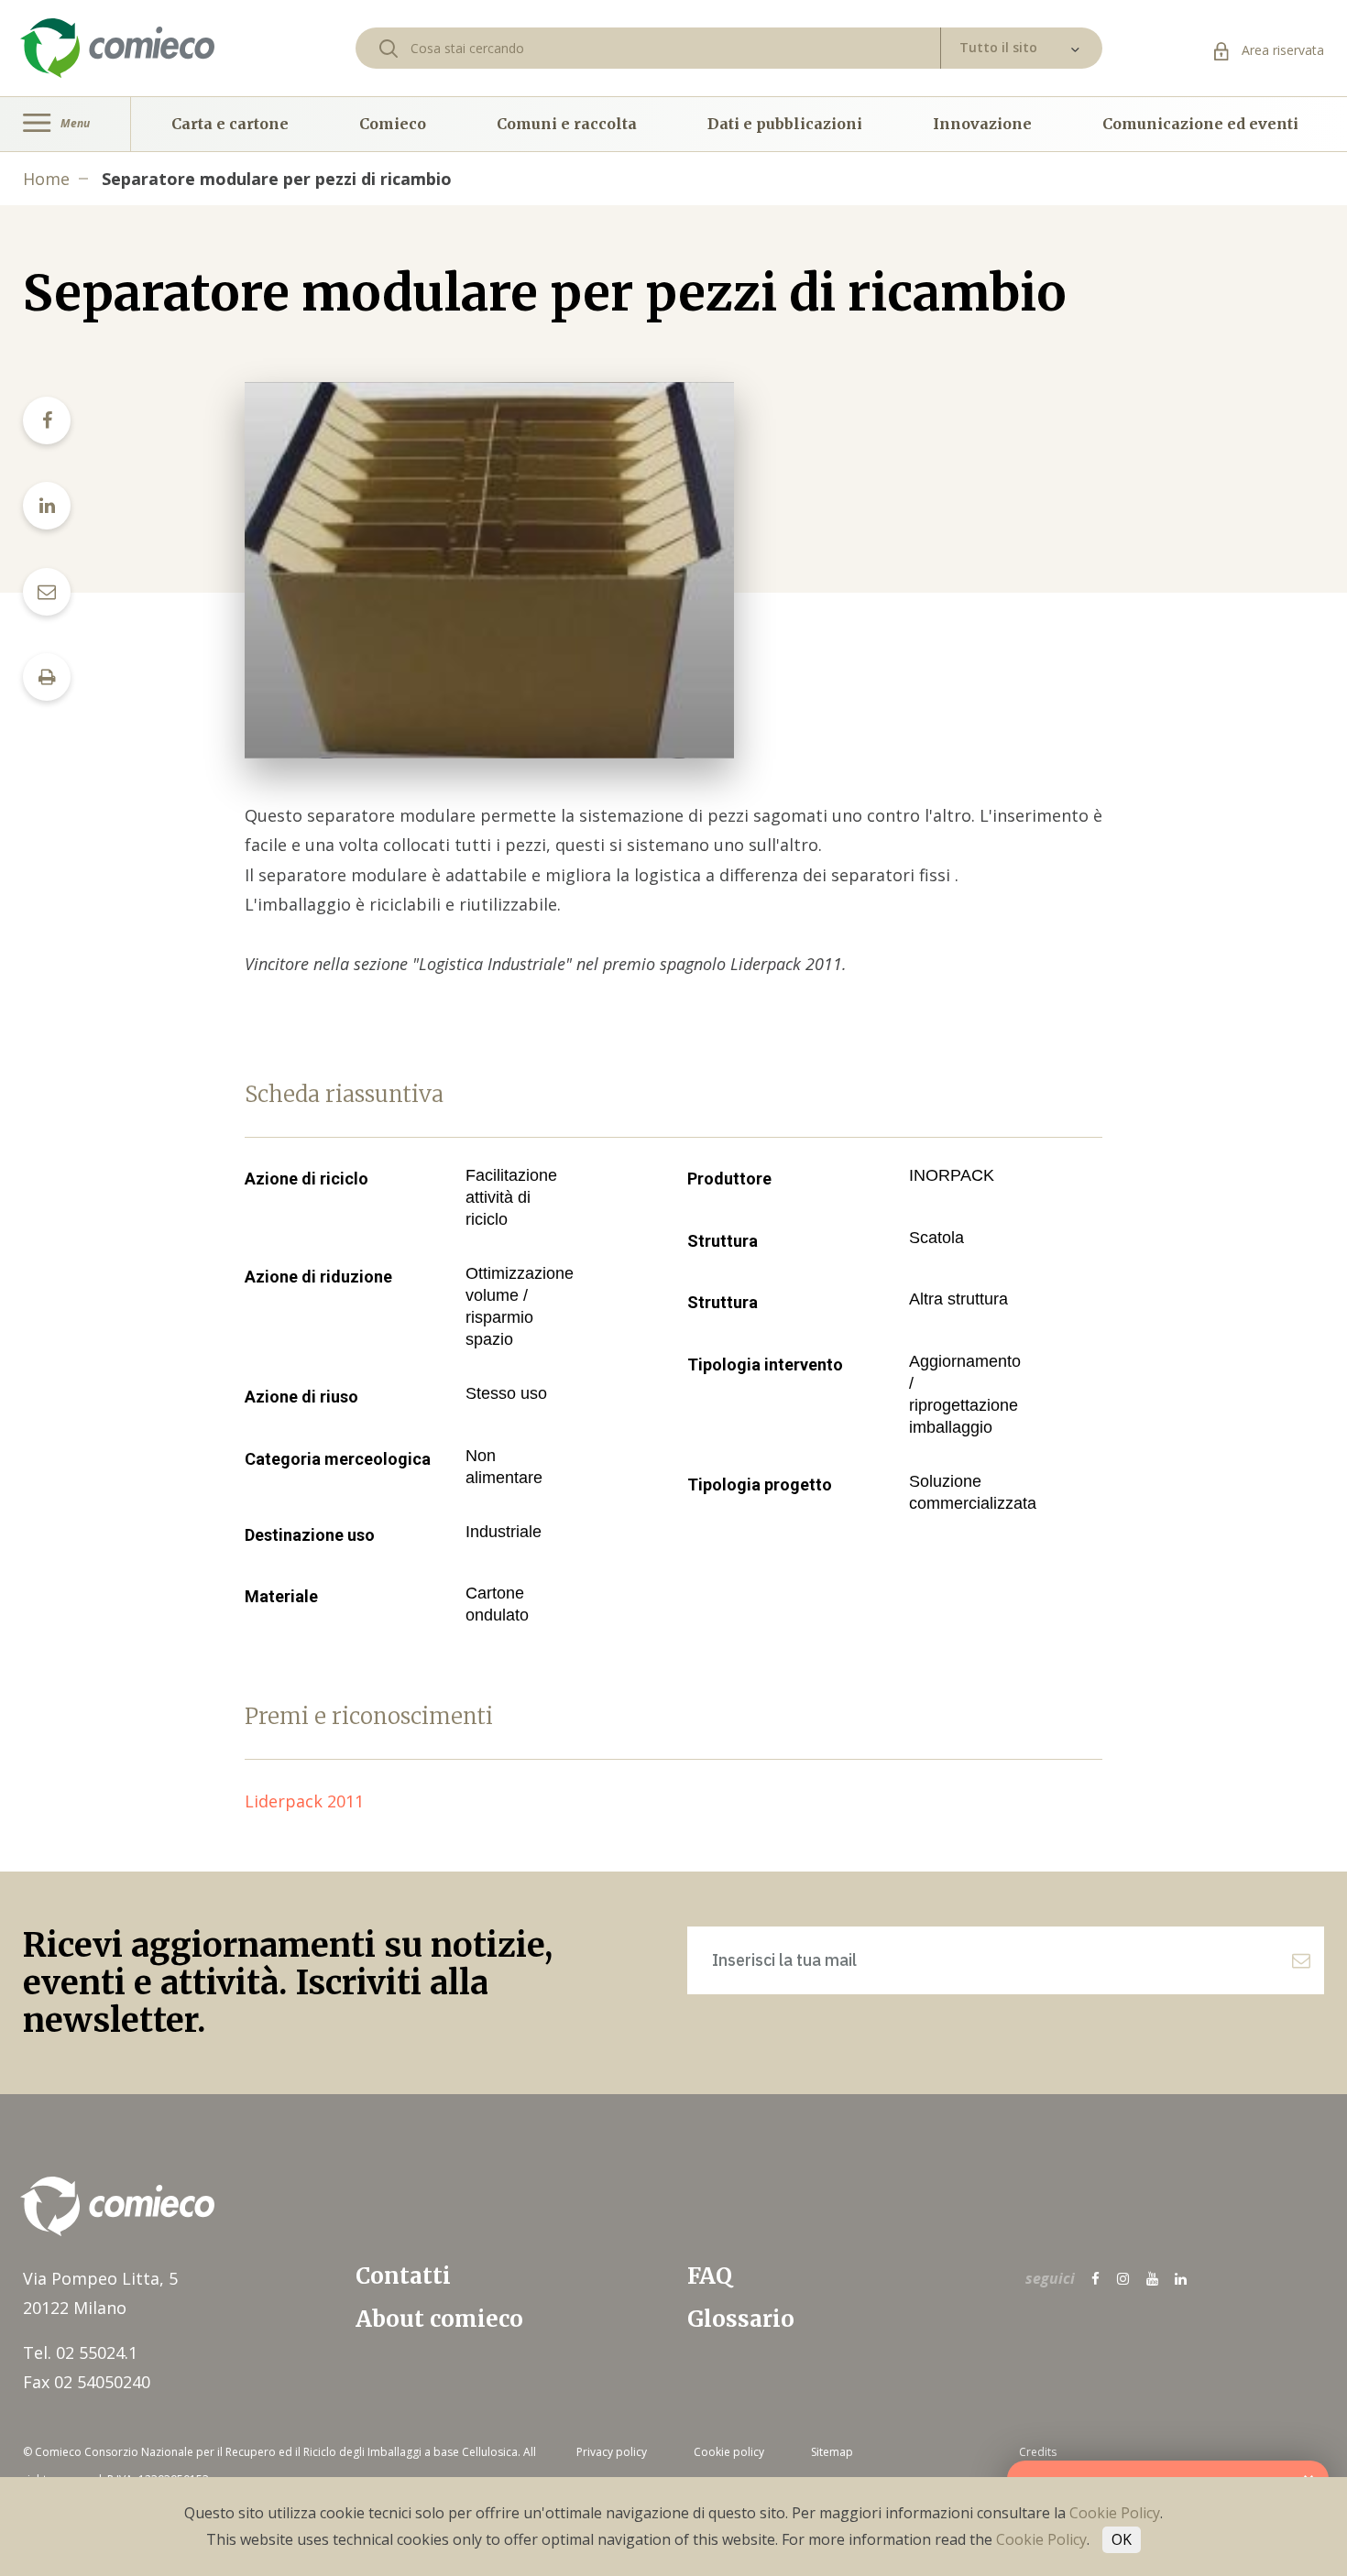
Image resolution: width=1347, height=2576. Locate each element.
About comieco (439, 2319)
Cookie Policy (1115, 2513)
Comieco (393, 124)
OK (1122, 2539)
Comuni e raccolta (567, 124)
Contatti (403, 2276)
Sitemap (832, 2452)
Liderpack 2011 (313, 1801)
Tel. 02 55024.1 (80, 2352)
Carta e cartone (230, 124)
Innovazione (982, 124)
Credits (1038, 2452)
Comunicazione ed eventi (1200, 124)
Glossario (741, 2319)
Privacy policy (612, 2452)
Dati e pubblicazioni (785, 124)
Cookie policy (729, 2452)
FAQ (710, 2276)
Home (46, 179)
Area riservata (1281, 50)
